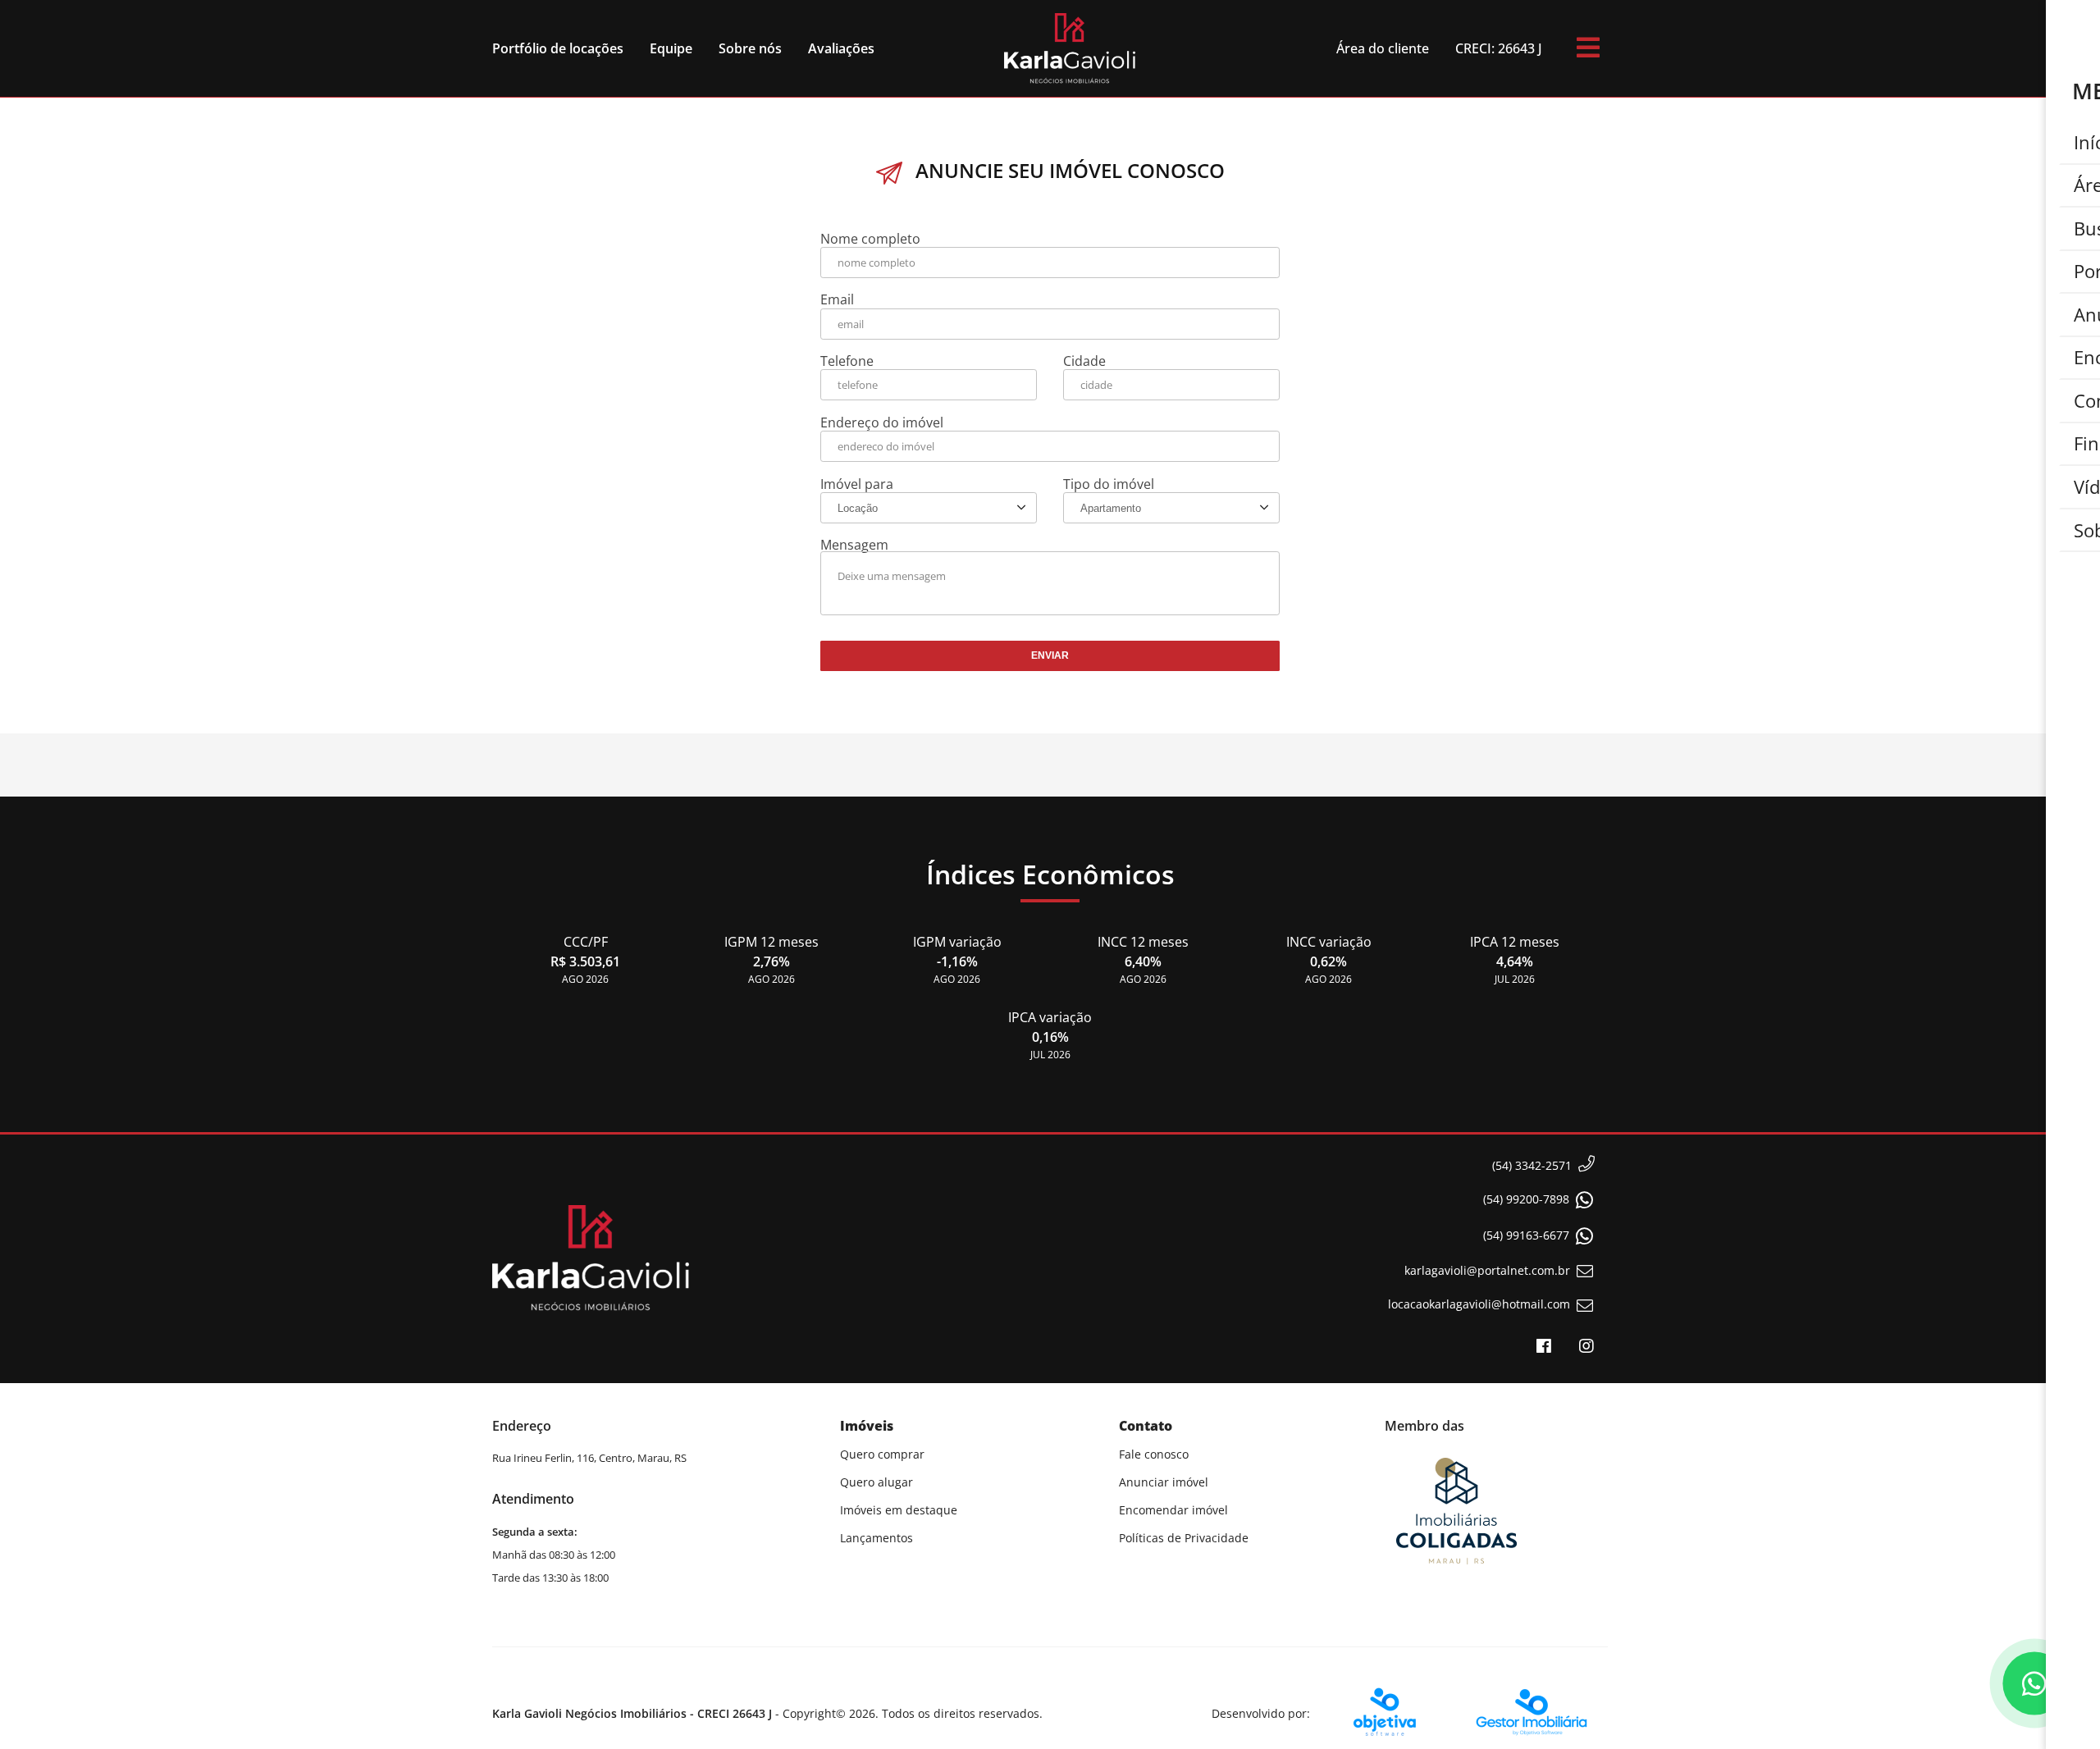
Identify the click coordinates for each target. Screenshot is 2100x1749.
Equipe (671, 48)
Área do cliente (1383, 48)
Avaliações (841, 48)
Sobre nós (750, 48)
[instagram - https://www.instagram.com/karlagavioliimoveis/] (1586, 1346)
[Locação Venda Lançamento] (929, 508)
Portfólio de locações (558, 48)
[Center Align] (1588, 48)
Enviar (1050, 655)
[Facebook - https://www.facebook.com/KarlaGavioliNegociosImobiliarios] (1544, 1346)
